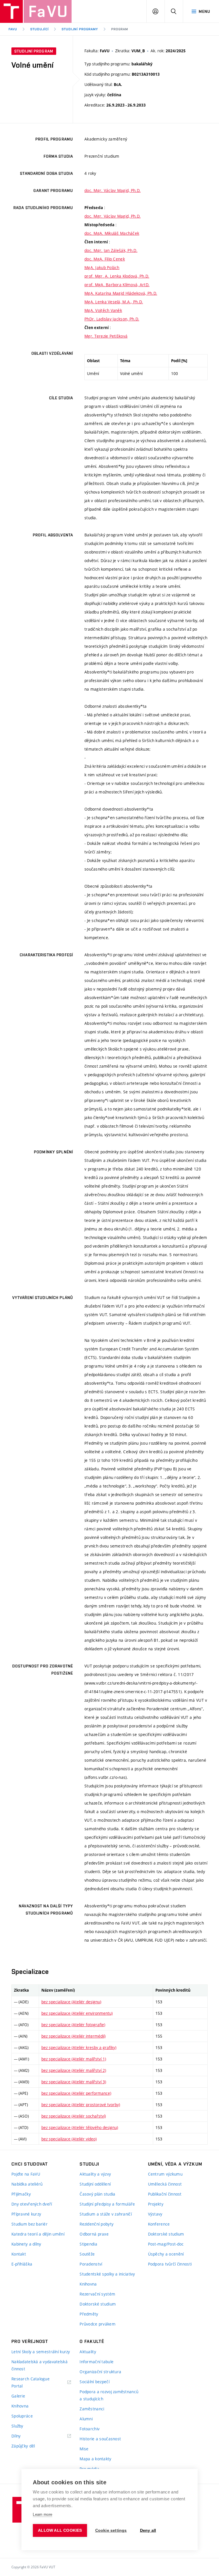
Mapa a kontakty (95, 2459)
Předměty (89, 2314)
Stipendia (88, 2244)
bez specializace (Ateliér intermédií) (73, 2036)
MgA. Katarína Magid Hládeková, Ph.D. (121, 293)
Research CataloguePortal (31, 2382)
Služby (17, 2426)
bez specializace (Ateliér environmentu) (77, 2013)
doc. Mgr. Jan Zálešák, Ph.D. (111, 250)
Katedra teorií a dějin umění (38, 2234)
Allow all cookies (60, 2530)
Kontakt (19, 2254)
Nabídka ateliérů (27, 2184)
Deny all (148, 2530)
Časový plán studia (97, 2194)
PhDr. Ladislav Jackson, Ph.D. (112, 319)
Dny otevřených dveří (32, 2204)
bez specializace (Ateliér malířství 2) (74, 2070)
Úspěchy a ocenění (166, 2254)
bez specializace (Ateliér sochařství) (74, 2116)
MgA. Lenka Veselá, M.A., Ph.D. (114, 302)
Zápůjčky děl (23, 2446)
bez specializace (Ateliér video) (69, 2139)
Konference (159, 2224)
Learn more (42, 2514)
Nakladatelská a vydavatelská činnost (39, 2365)
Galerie (18, 2396)
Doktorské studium (98, 2304)
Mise (84, 2449)
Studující (39, 29)
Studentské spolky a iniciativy (107, 2274)
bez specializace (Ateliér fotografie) (73, 2025)
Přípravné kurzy (26, 2214)
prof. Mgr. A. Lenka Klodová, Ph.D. (117, 276)
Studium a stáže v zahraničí (106, 2214)
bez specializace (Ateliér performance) (76, 2093)
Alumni (86, 2419)
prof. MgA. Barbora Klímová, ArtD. (117, 285)
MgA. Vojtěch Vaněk (103, 310)
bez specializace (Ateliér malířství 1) (74, 2059)
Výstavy (155, 2214)
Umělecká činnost (165, 2184)
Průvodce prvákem (97, 2324)
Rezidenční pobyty (97, 2224)
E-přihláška (22, 2264)
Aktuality (88, 2352)
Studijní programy (80, 29)
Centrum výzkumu (165, 2174)
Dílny (16, 2436)
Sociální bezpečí (94, 2382)
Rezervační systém (97, 2294)
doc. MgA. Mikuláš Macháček (112, 233)
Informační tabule (97, 2362)
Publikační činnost (165, 2194)
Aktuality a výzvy (95, 2174)
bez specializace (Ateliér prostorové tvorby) (81, 2105)
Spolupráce (22, 2416)
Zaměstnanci (92, 2409)
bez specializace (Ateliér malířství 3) (74, 2082)
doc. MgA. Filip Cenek (105, 259)
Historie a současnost (100, 2439)
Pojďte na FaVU (26, 2174)
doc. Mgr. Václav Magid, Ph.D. (112, 190)
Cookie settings (111, 2530)
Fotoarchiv (90, 2429)
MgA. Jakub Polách (102, 267)
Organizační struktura (100, 2372)
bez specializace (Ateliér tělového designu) (80, 2127)
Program (120, 29)
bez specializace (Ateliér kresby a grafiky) (79, 2047)
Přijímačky (21, 2194)
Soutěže (87, 2254)
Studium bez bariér (30, 2224)
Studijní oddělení (95, 2184)
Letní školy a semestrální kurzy (41, 2352)
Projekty (156, 2204)
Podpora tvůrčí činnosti (170, 2264)
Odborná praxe (94, 2234)
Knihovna (88, 2284)
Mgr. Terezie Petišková (106, 336)
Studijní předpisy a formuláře (107, 2204)
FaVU (13, 29)
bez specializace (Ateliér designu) (71, 2002)
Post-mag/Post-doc (166, 2244)
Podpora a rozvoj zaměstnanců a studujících (109, 2395)
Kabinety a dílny (26, 2244)
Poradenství (91, 2264)
